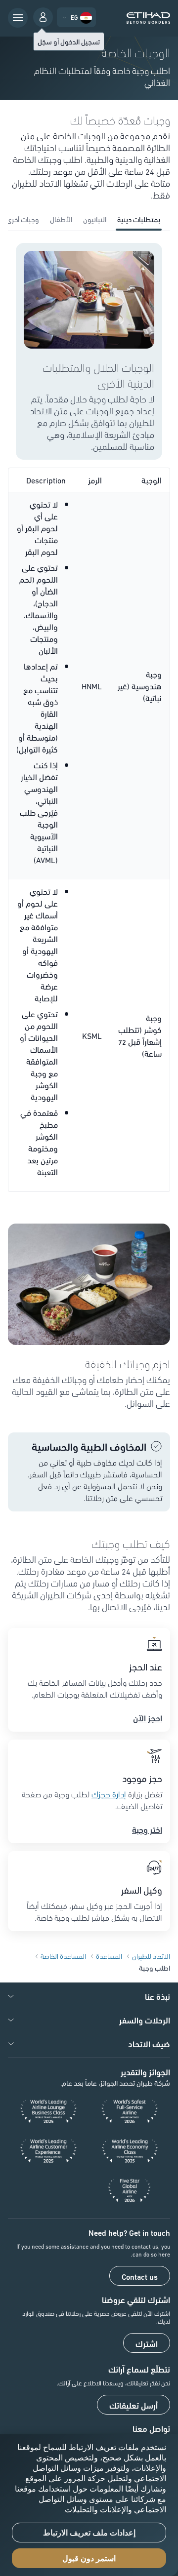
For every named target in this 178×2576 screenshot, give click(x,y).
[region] (89, 2505)
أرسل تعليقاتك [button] (133, 2405)
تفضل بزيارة (144, 1794)
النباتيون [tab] (95, 219)
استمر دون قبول (89, 2558)
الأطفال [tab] (61, 219)
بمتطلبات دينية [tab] (139, 219)
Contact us (140, 2276)
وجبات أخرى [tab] (22, 219)
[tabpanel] (89, 717)
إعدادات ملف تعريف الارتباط (89, 2533)
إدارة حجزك (109, 1794)
